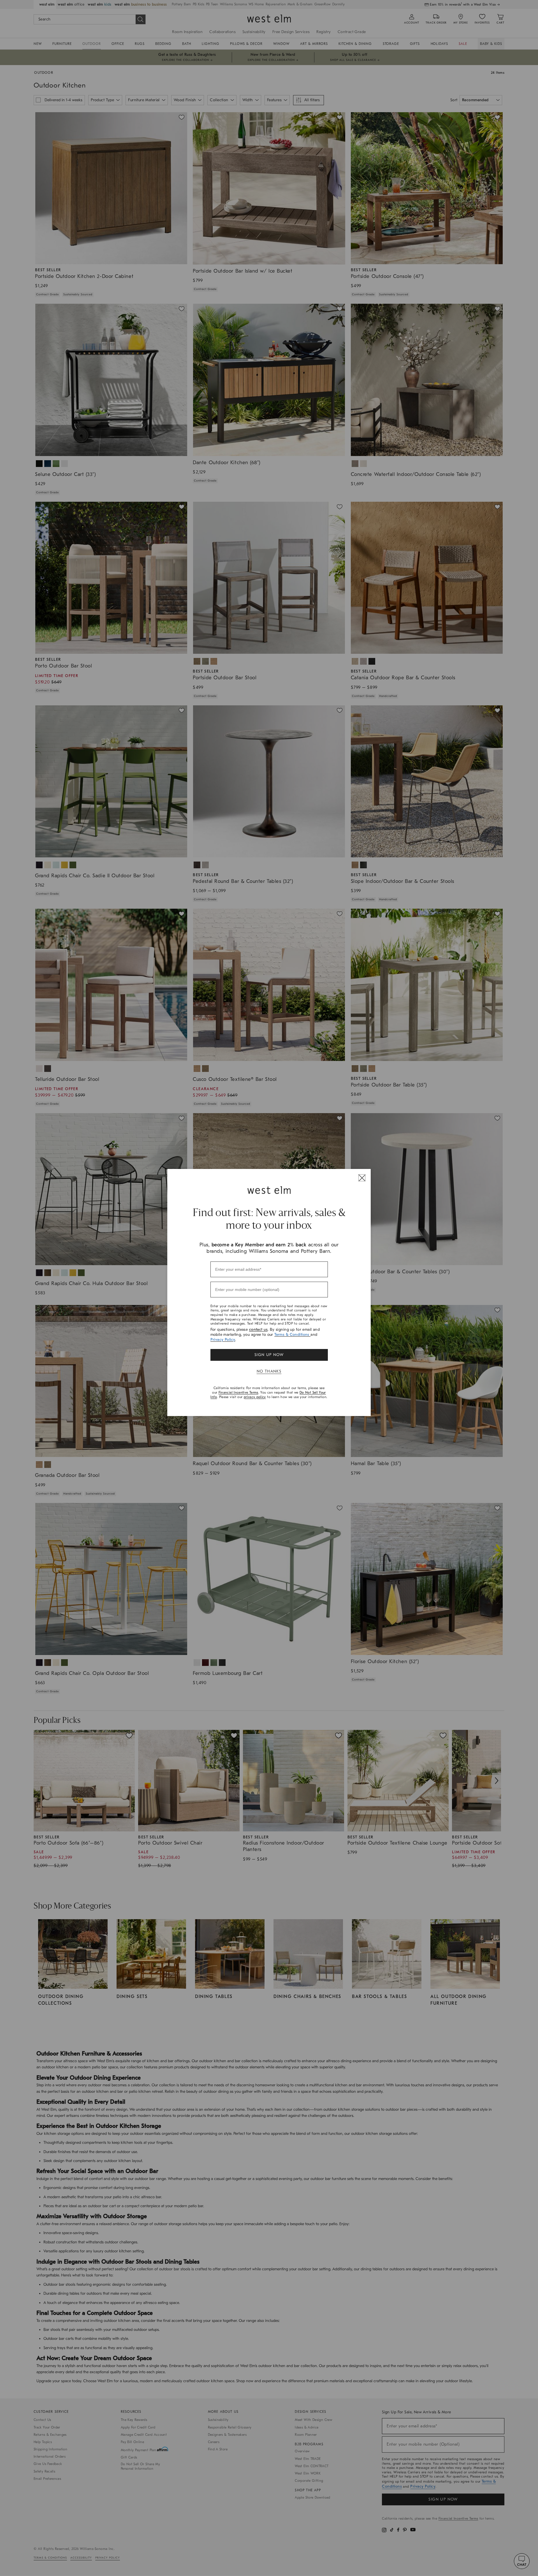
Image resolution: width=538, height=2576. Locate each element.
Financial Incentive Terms (238, 1392)
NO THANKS (269, 1371)
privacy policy (255, 1397)
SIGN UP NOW (269, 1355)
